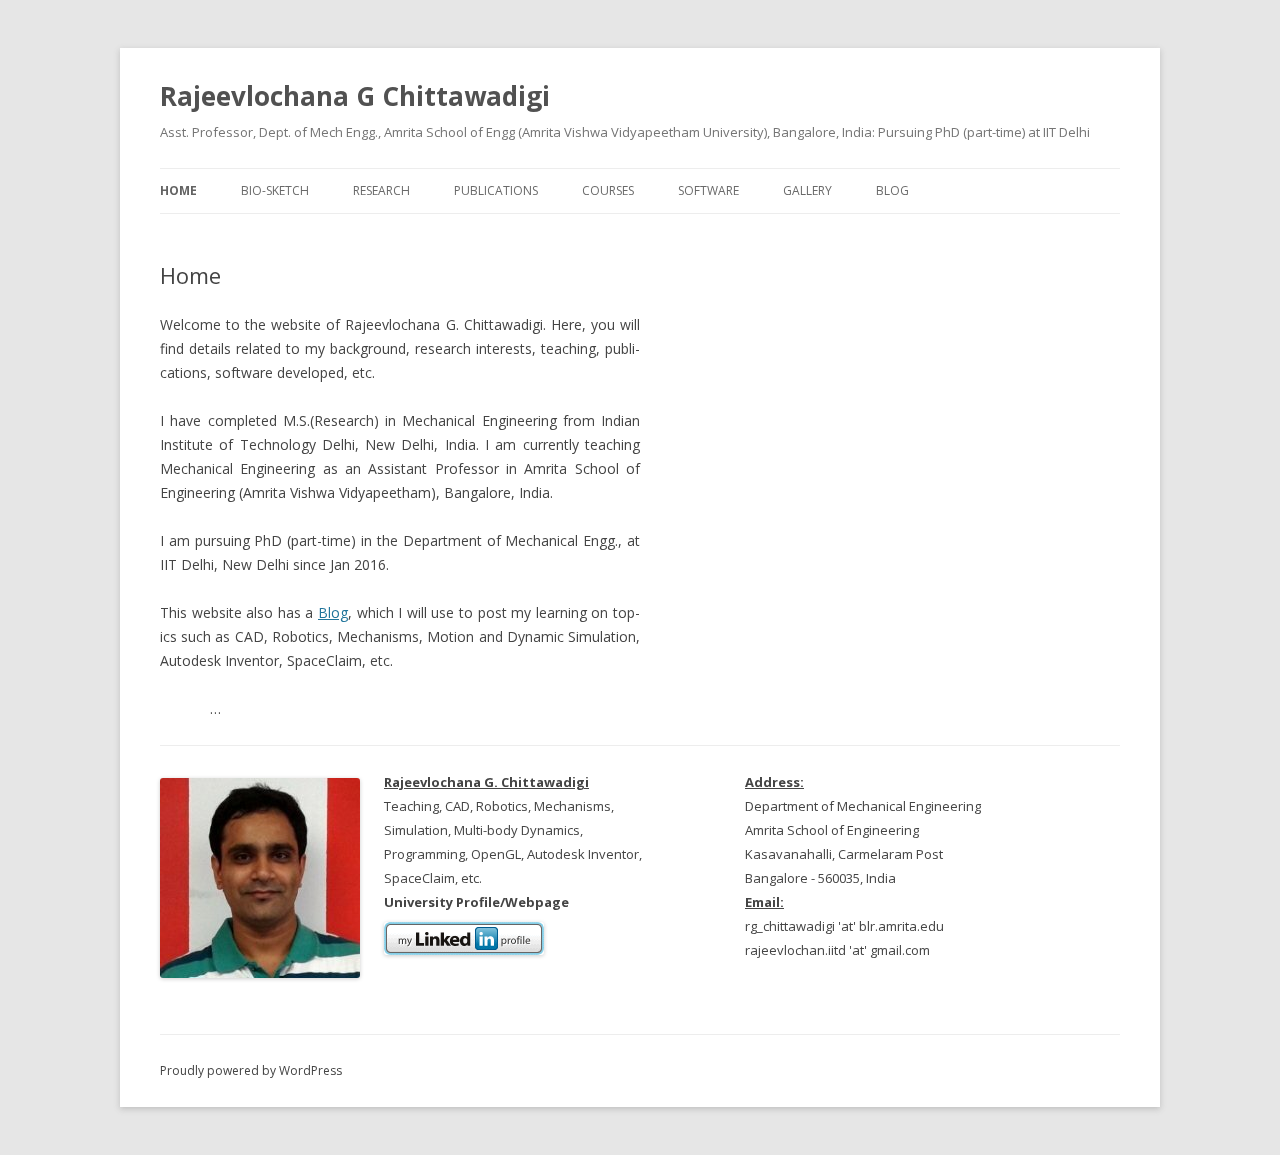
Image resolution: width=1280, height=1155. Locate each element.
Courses (608, 190)
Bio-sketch (275, 190)
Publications (496, 190)
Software (708, 190)
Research (381, 190)
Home (178, 190)
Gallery (807, 190)
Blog (892, 190)
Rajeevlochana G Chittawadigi (355, 96)
